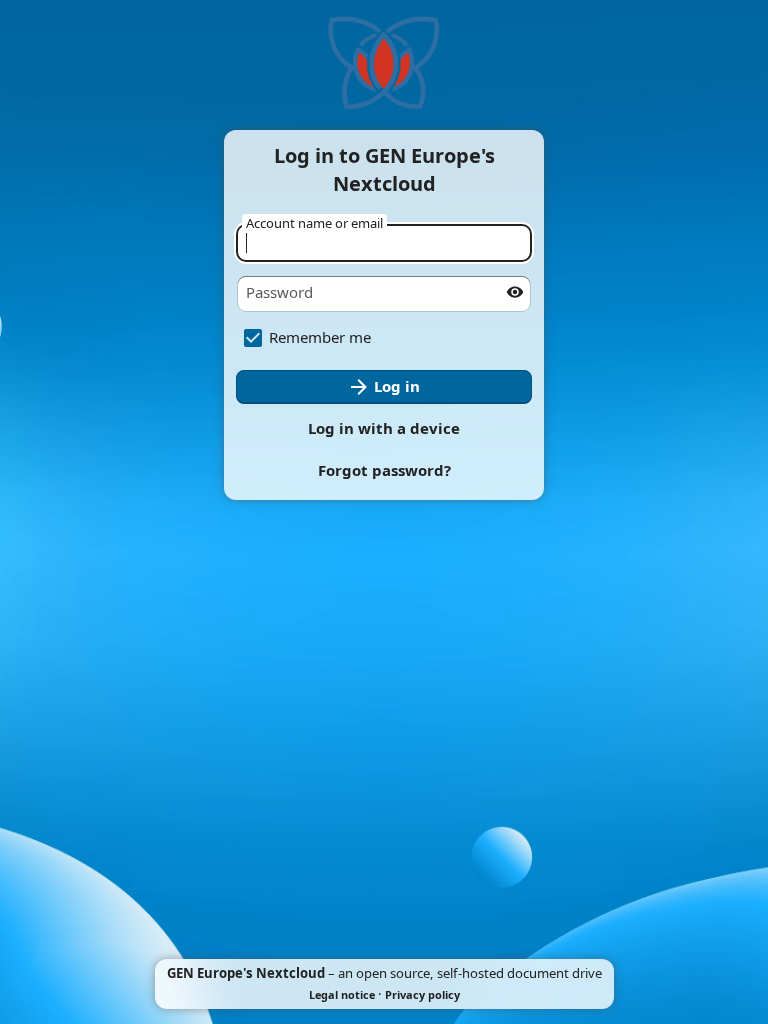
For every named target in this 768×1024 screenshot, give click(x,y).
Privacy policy (422, 994)
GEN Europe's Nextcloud (246, 973)
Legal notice (342, 994)
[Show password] (515, 292)
